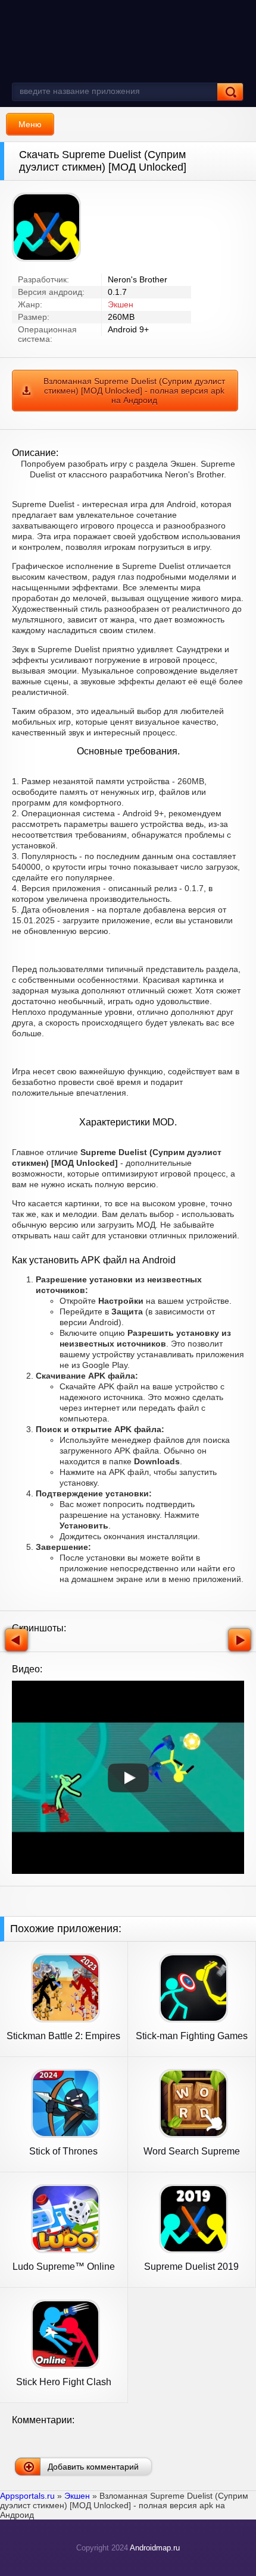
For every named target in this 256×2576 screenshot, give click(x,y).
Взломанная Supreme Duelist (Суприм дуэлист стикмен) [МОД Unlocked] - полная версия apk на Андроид (134, 391)
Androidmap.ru (155, 2548)
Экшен (121, 304)
